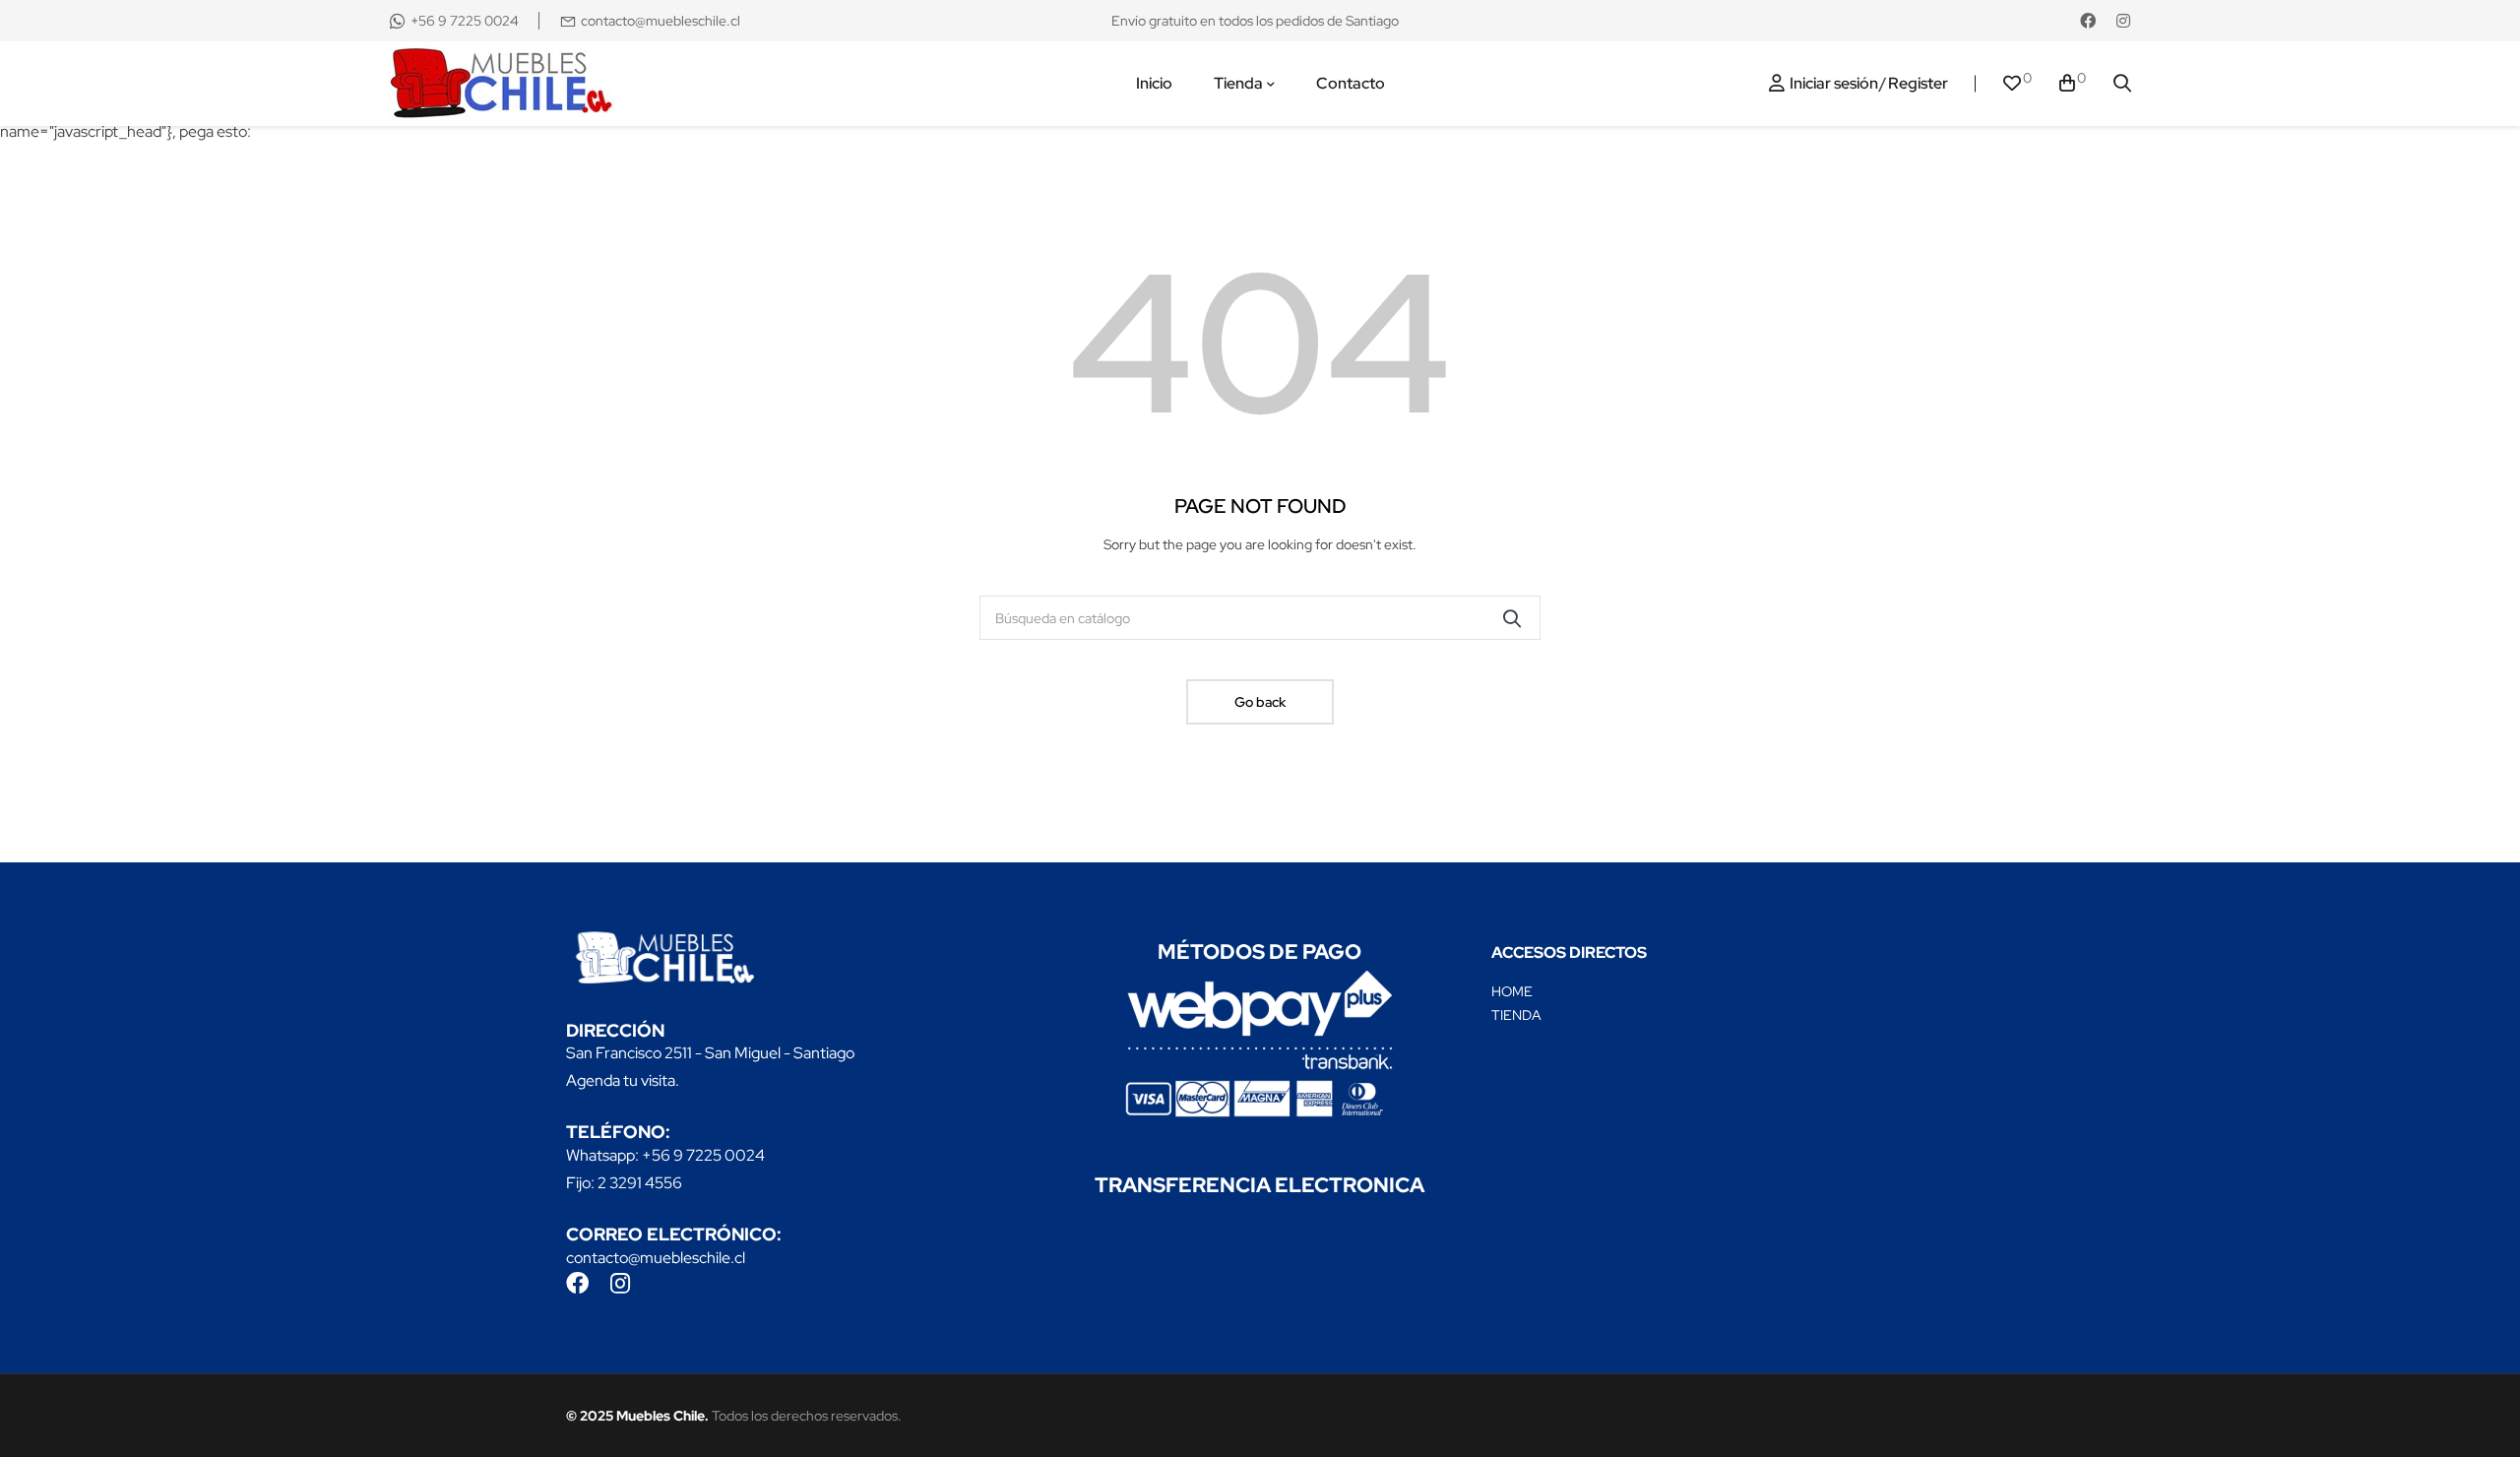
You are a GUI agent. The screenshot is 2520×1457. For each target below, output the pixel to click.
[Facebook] (2088, 21)
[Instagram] (2123, 21)
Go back (1260, 702)
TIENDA (1516, 1015)
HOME (1512, 991)
